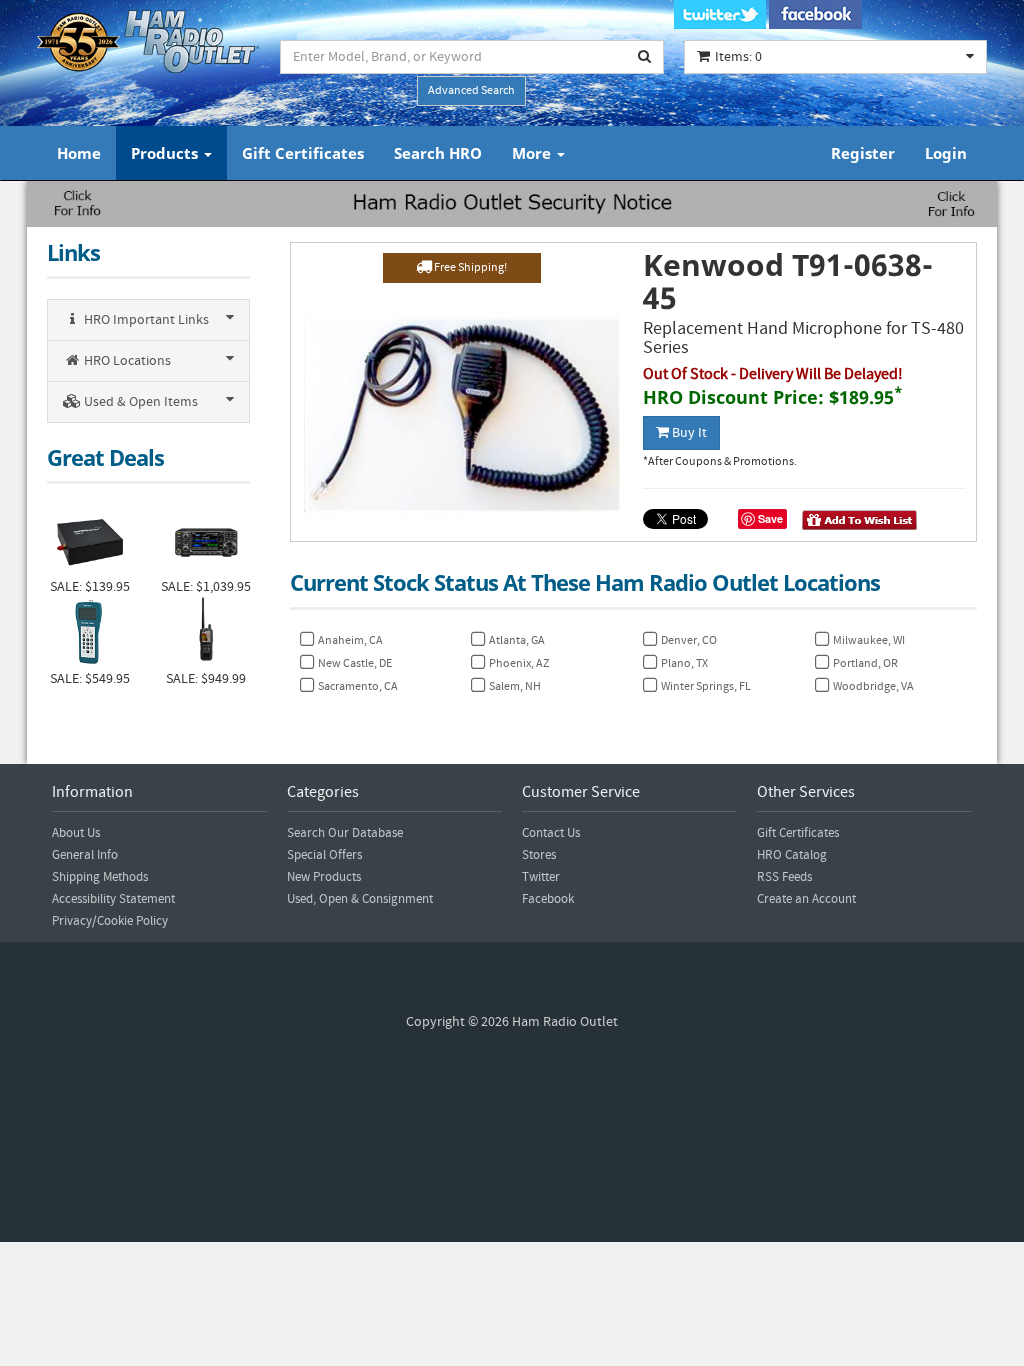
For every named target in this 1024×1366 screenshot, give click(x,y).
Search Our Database (345, 833)
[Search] (645, 57)
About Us (76, 833)
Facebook (548, 899)
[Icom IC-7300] (206, 540)
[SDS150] (206, 633)
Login (946, 153)
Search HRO (438, 153)
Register (863, 153)
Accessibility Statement (113, 899)
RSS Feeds (784, 877)
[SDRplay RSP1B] (90, 540)
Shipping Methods (100, 877)
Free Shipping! (469, 267)
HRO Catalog (792, 855)
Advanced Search (471, 90)
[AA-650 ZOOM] (90, 633)
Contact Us (551, 833)
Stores (539, 855)
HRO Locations (126, 361)
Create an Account (806, 899)
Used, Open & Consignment (360, 899)
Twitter (541, 877)
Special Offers (324, 855)
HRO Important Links (145, 320)
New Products (324, 877)
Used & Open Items (139, 402)
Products (166, 153)
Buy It (688, 433)
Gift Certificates (303, 153)
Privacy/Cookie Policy (110, 921)
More (533, 153)
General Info (85, 855)
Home (79, 153)
